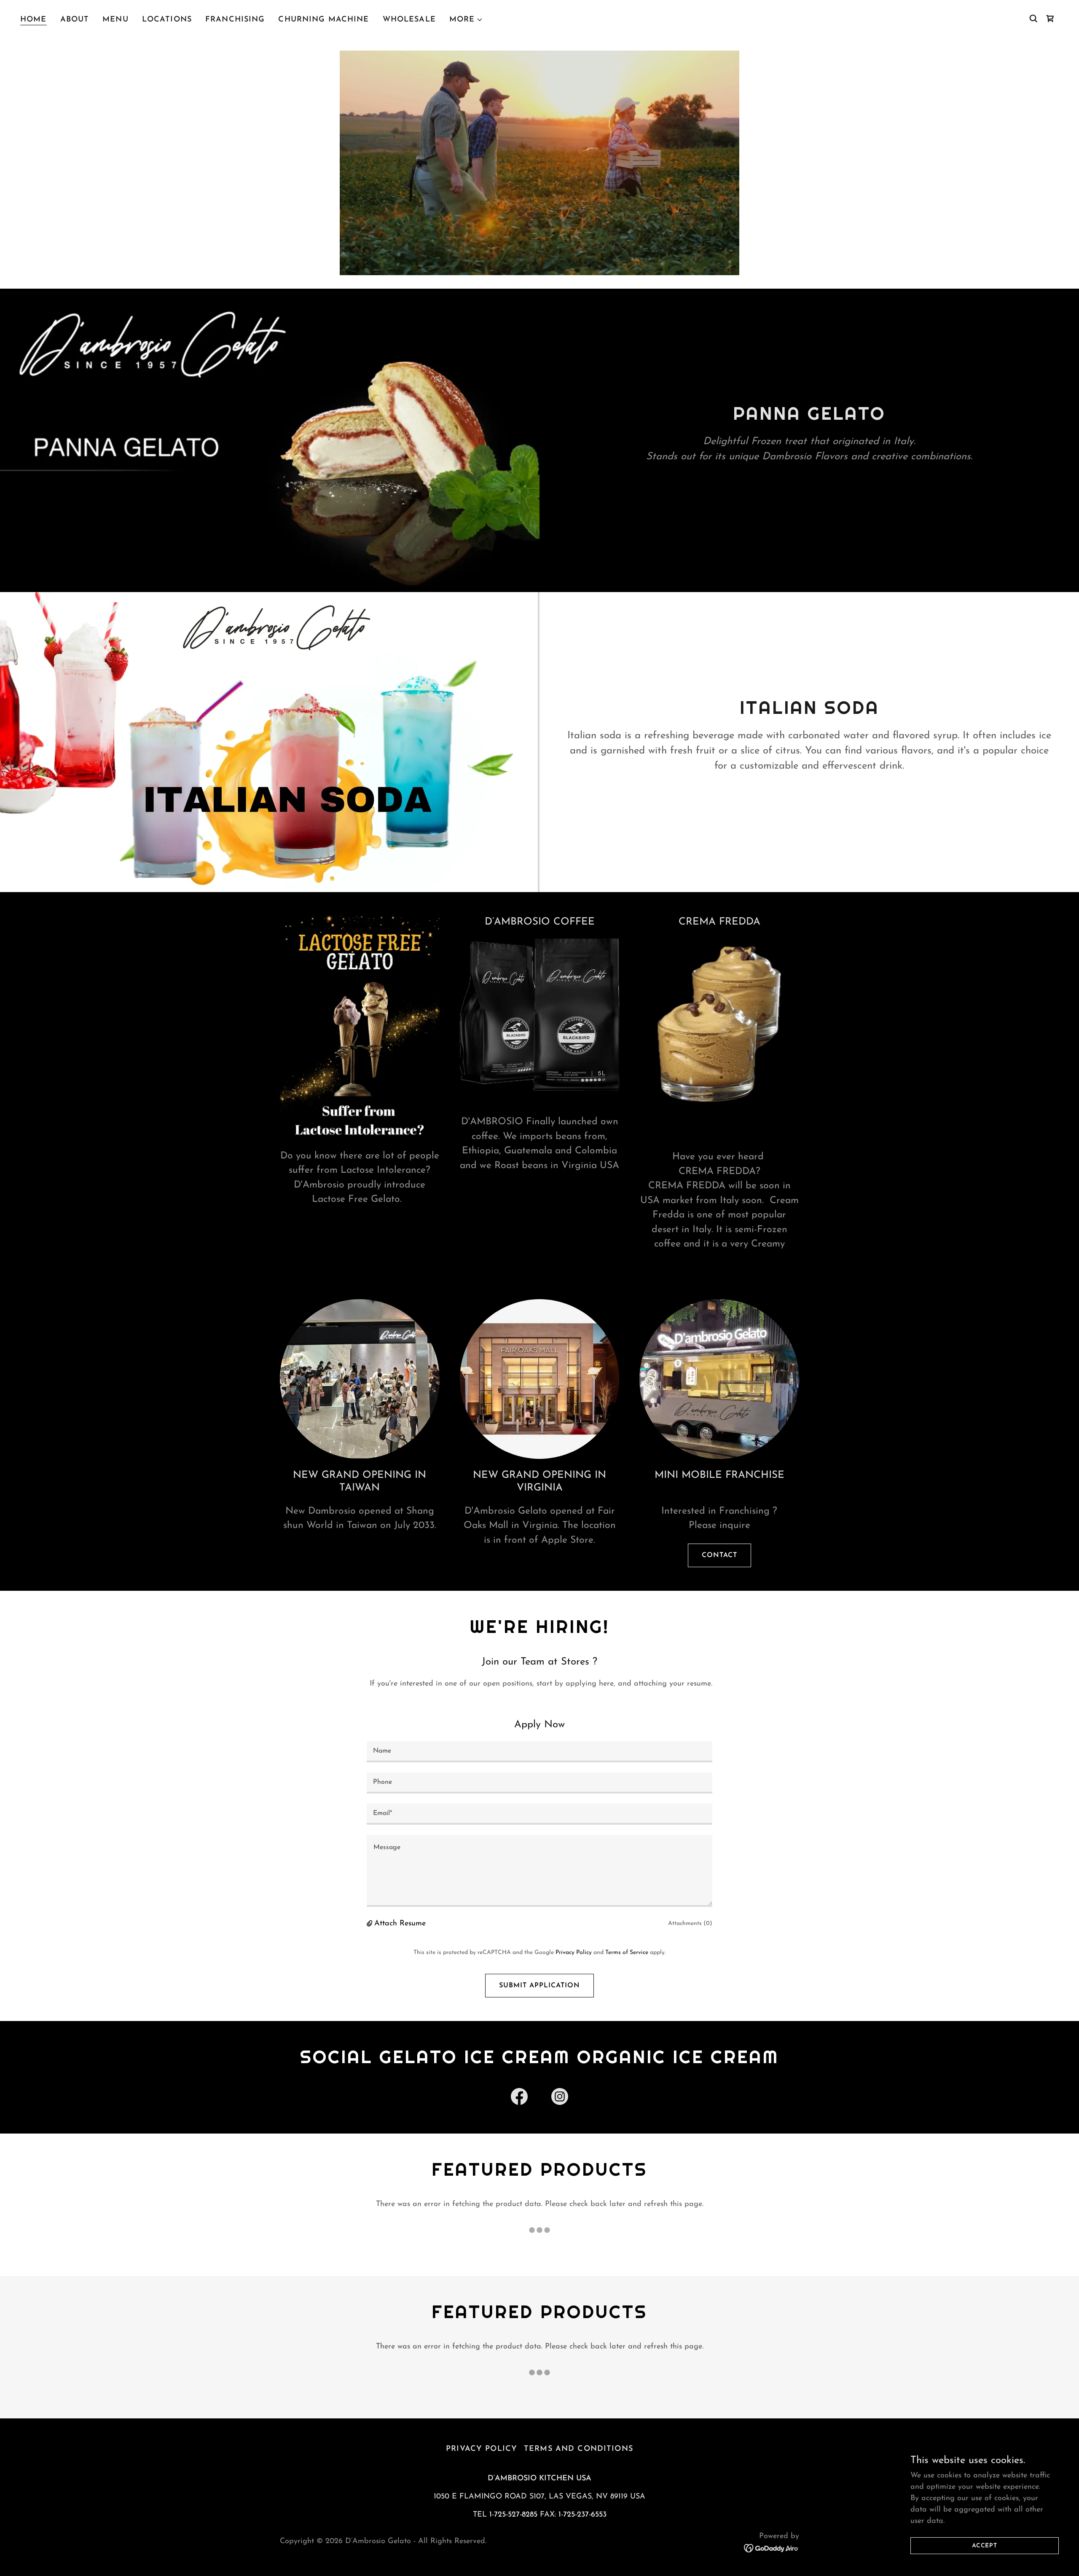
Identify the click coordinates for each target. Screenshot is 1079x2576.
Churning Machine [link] (323, 20)
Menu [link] (115, 20)
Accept (985, 2546)
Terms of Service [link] (627, 1953)
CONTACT (719, 1555)
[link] (1050, 19)
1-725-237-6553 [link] (582, 2515)
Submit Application (539, 1986)
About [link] (75, 20)
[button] (466, 20)
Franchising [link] (235, 20)
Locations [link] (167, 20)
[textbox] (539, 1752)
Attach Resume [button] (400, 1924)
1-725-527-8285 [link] (513, 2515)
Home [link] (34, 20)
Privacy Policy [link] (574, 1953)
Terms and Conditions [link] (578, 2449)
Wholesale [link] (409, 20)
